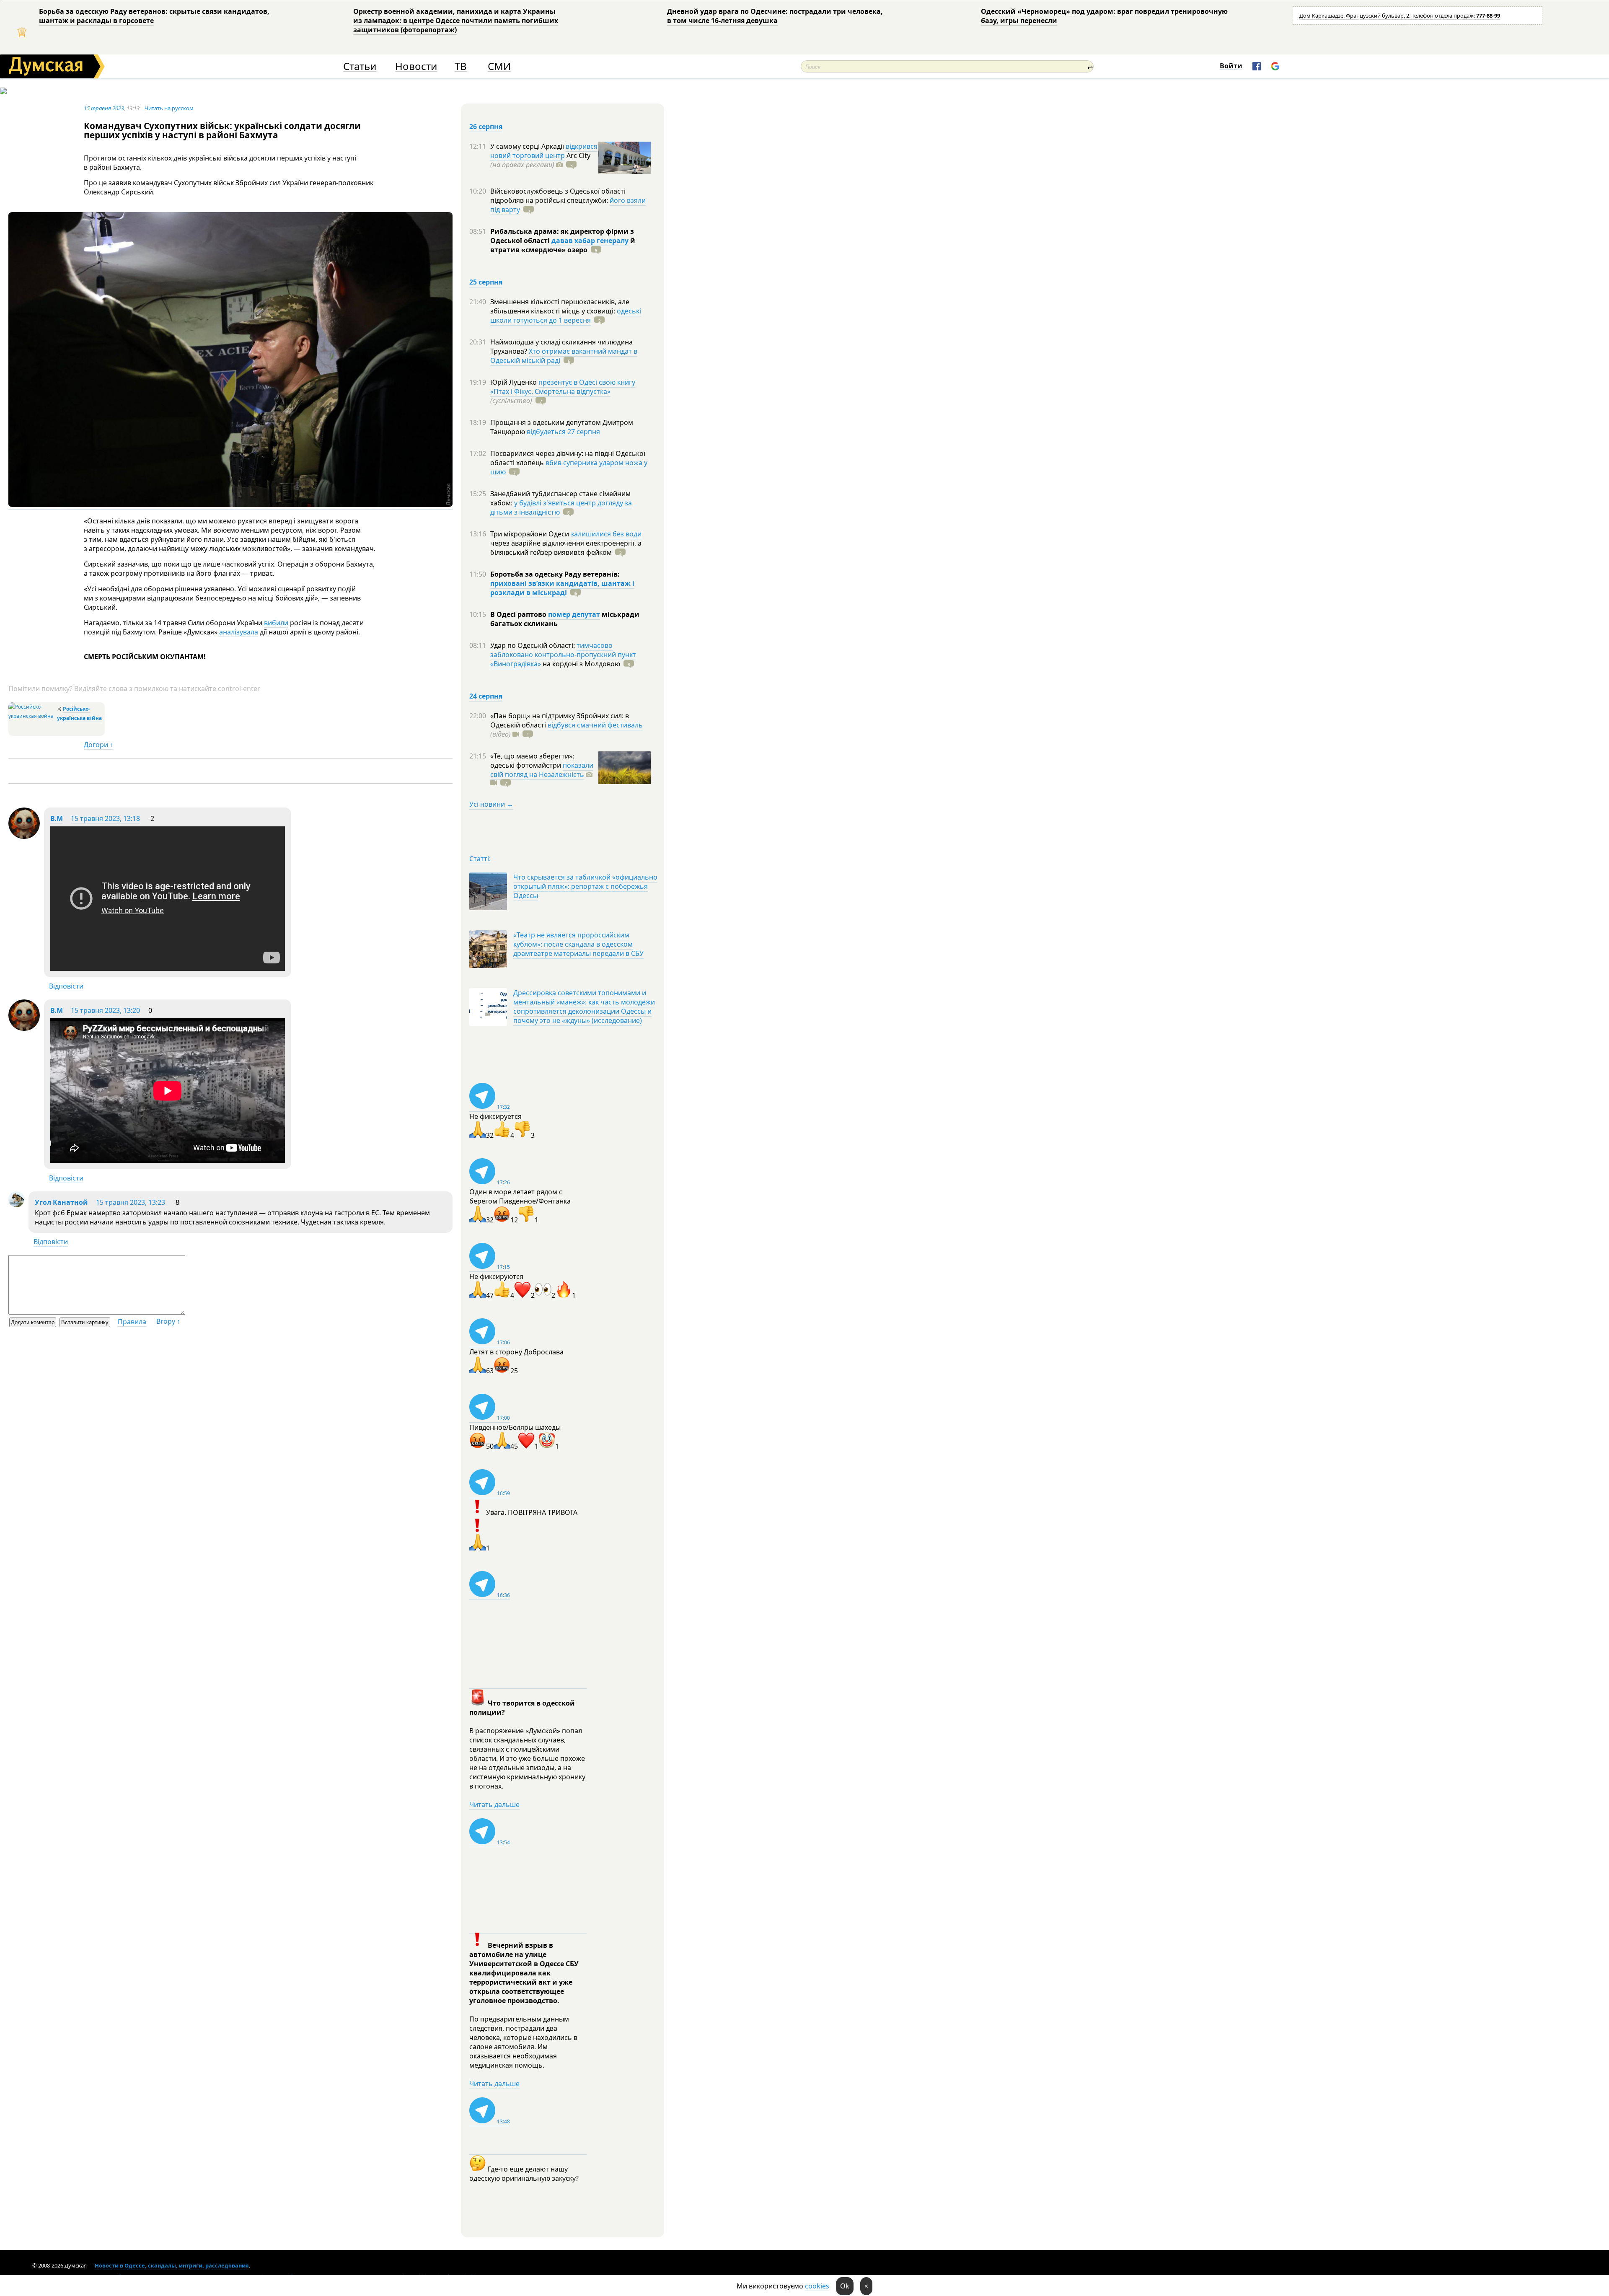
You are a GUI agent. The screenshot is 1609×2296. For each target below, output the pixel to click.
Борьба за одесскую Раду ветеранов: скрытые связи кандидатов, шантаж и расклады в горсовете (154, 16)
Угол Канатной (61, 1202)
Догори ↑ (98, 745)
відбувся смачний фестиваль (595, 725)
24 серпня (486, 696)
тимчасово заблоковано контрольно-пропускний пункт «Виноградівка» (563, 655)
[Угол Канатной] (16, 1205)
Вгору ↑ (168, 1321)
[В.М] (24, 836)
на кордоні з (581, 664)
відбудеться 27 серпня (563, 432)
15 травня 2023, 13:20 (105, 1010)
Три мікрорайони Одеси (530, 534)
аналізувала (239, 632)
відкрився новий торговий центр (544, 151)
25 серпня (486, 282)
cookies (817, 2286)
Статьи (360, 66)
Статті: (480, 859)
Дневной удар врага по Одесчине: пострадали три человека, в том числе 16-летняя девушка (775, 16)
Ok (845, 2286)
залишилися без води (606, 534)
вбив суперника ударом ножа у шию (569, 467)
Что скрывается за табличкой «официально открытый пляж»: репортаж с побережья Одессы (585, 886)
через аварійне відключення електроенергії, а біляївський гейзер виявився (566, 548)
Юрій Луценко (514, 382)
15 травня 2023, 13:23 (131, 1202)
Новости (416, 66)
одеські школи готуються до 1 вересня (566, 316)
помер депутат (574, 614)
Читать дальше (494, 1804)
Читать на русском (169, 108)
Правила (132, 1322)
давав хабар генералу (590, 241)
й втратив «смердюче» (563, 245)
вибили (276, 623)
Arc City (540, 160)
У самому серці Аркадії (528, 146)
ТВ (461, 66)
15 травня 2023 (104, 108)
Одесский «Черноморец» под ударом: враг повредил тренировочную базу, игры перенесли (1104, 16)
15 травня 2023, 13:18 (105, 818)
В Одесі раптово (519, 614)
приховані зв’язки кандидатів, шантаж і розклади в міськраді (562, 588)
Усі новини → (491, 804)
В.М (57, 818)
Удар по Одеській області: (533, 645)
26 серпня (486, 127)
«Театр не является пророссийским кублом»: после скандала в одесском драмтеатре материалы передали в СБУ (578, 944)
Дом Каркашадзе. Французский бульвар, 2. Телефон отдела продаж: (1400, 16)
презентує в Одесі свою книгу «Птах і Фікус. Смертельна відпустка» (563, 387)
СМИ (499, 66)
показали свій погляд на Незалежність (542, 770)
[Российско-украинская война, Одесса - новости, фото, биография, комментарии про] (32, 716)
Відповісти (66, 986)
